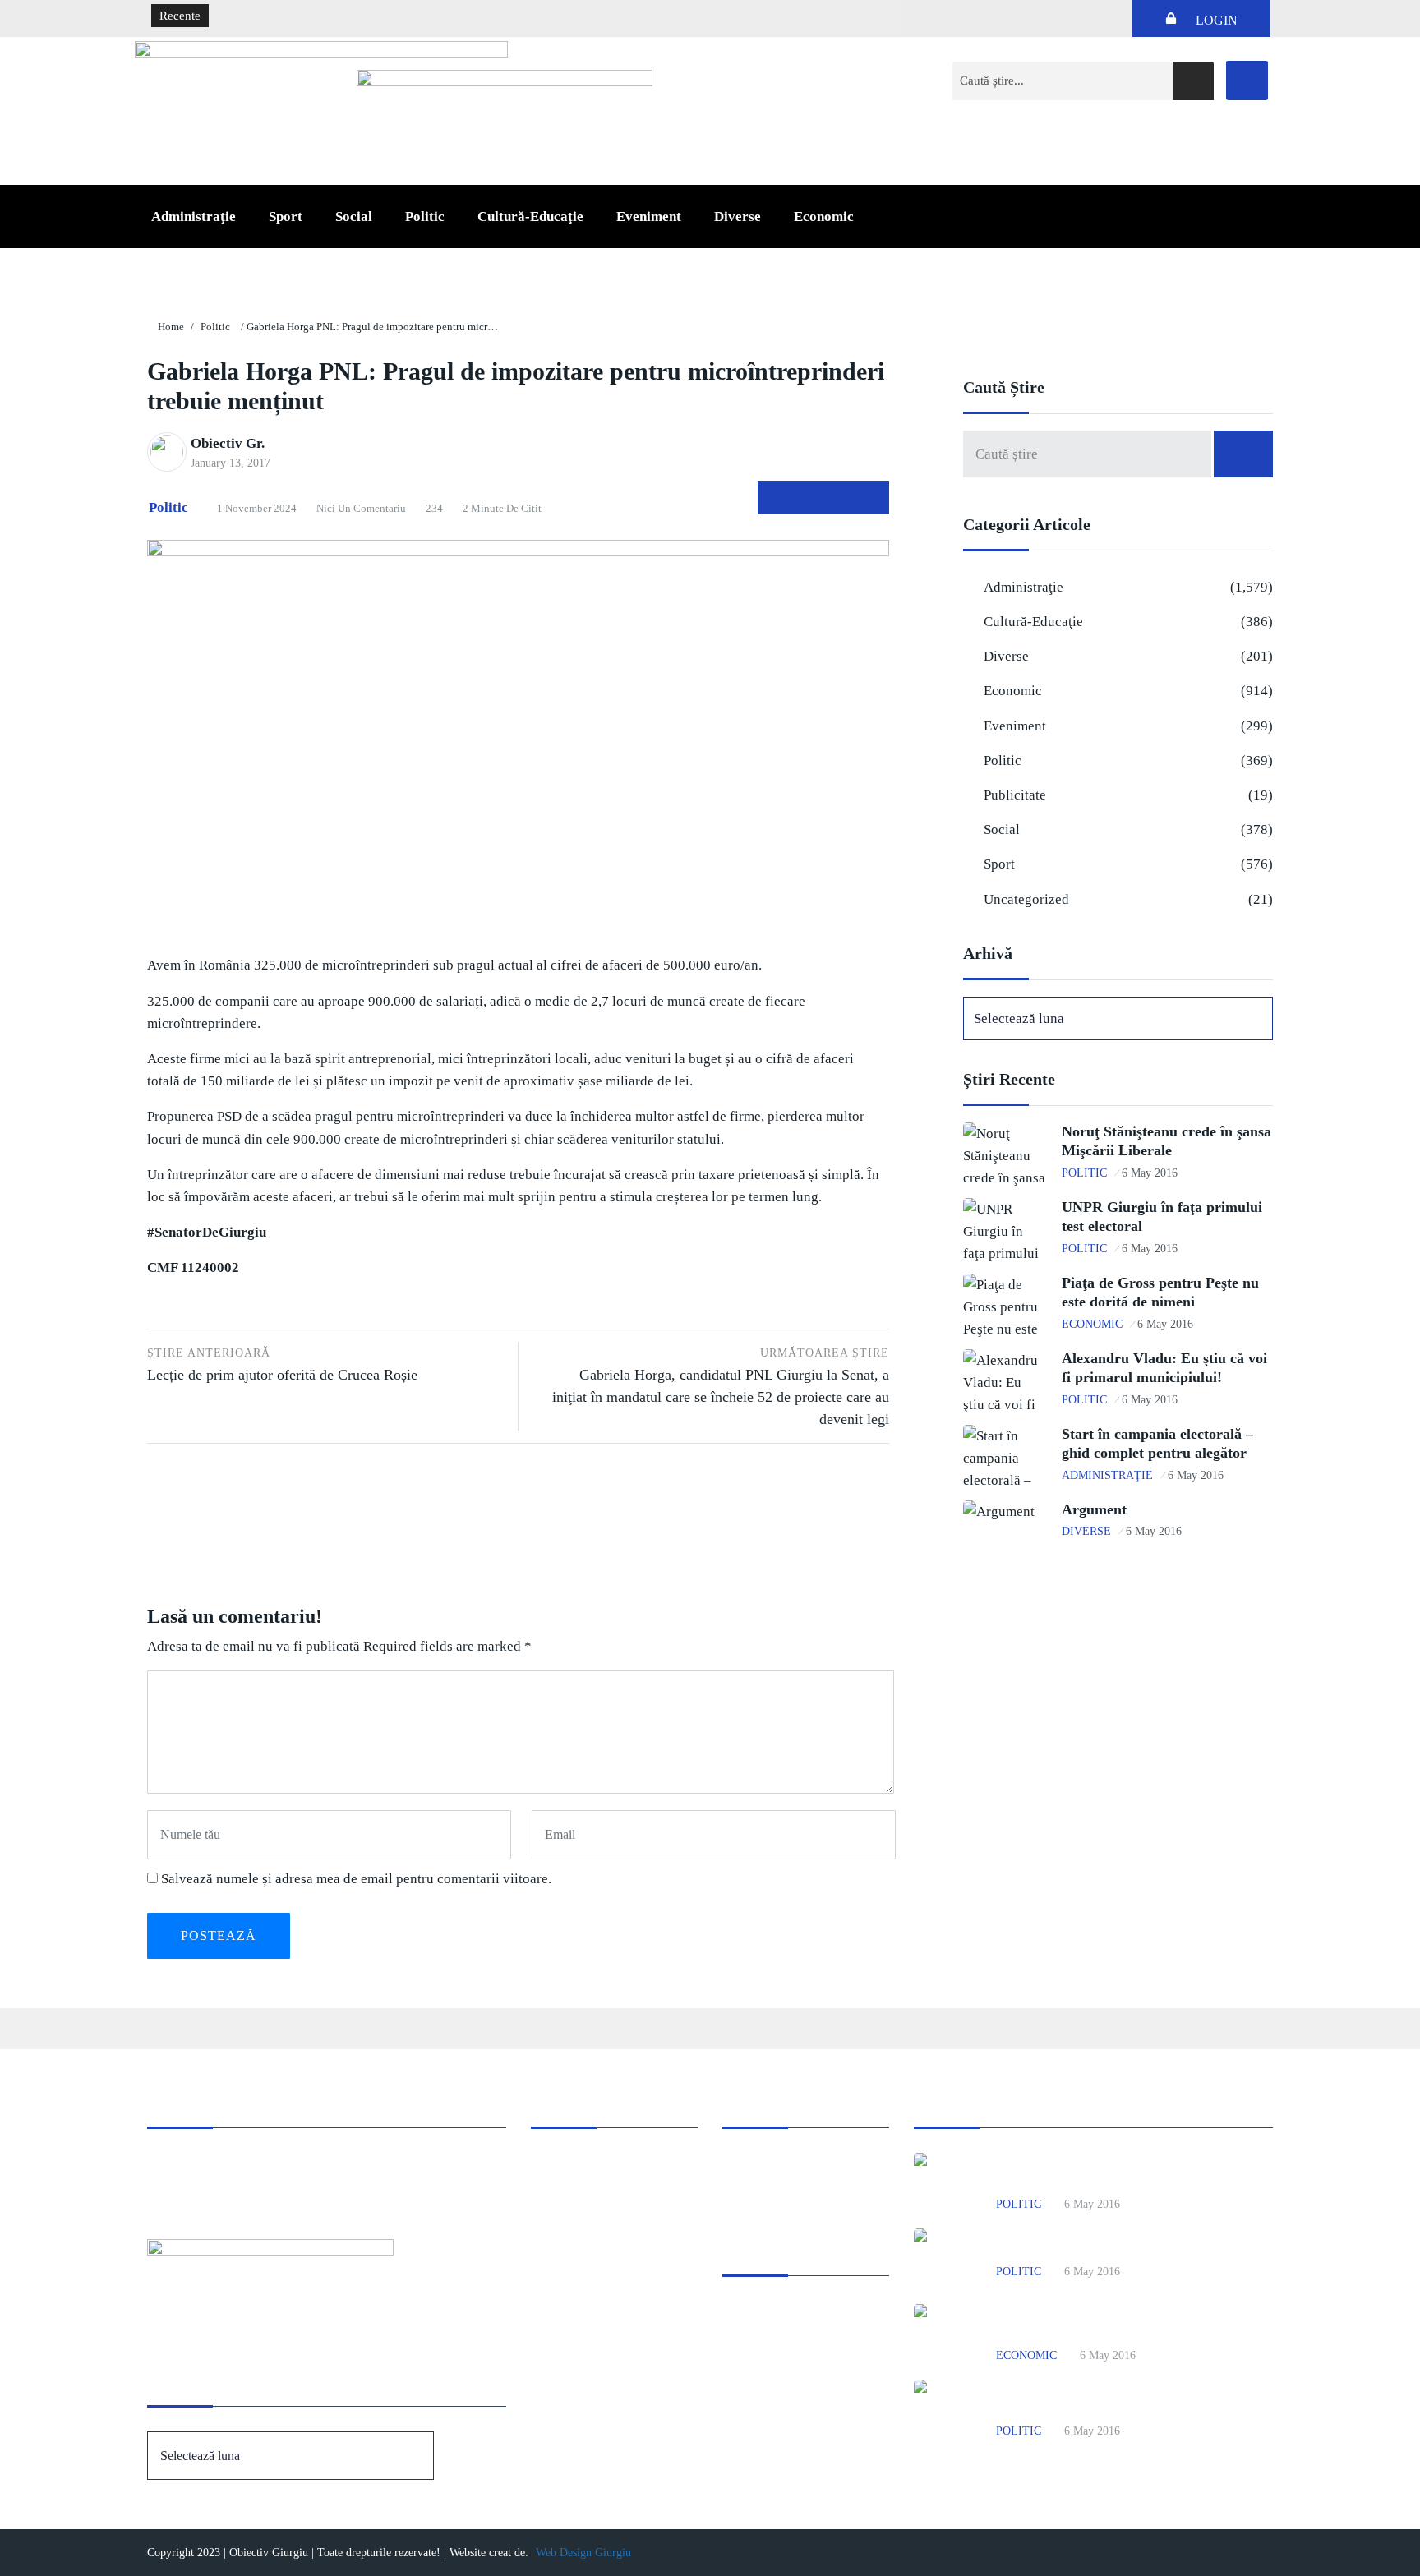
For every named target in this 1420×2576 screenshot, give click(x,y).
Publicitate (1015, 795)
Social (354, 217)
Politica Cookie (762, 2164)
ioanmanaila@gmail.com (212, 2186)
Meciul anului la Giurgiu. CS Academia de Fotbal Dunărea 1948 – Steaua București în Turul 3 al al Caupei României (520, 16)
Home (171, 327)
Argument (1094, 1509)
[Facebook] (1247, 81)
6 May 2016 (1150, 1173)
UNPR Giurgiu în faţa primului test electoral (1120, 2247)
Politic (425, 217)
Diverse (738, 217)
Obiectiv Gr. (228, 443)
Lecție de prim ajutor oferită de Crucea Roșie (282, 1365)
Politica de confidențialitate (792, 2186)
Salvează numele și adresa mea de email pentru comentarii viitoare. (356, 1879)
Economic (824, 217)
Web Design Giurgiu (583, 2553)
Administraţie (194, 217)
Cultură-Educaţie (530, 217)
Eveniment (649, 217)
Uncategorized (1026, 899)
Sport (286, 217)
